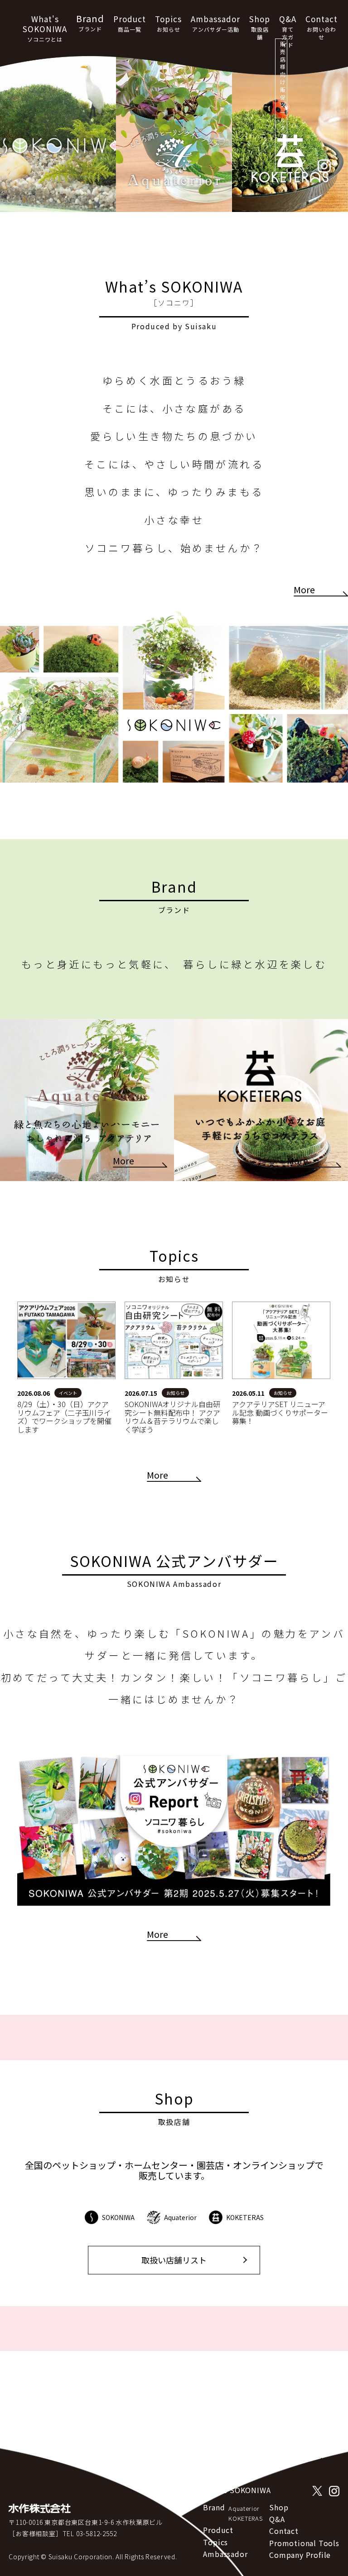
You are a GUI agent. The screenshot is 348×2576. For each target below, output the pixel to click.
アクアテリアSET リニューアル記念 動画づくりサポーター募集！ (280, 1412)
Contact (321, 27)
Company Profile (300, 2555)
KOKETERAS (245, 2518)
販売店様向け (283, 105)
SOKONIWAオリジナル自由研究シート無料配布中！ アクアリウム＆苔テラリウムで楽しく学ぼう (172, 1416)
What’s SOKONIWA (237, 2490)
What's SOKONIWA (45, 28)
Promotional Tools (304, 2543)
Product (130, 23)
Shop (260, 27)
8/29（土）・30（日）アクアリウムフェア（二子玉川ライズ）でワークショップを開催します (64, 1416)
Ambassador (215, 23)
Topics (168, 23)
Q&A (288, 31)
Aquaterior (244, 2508)
